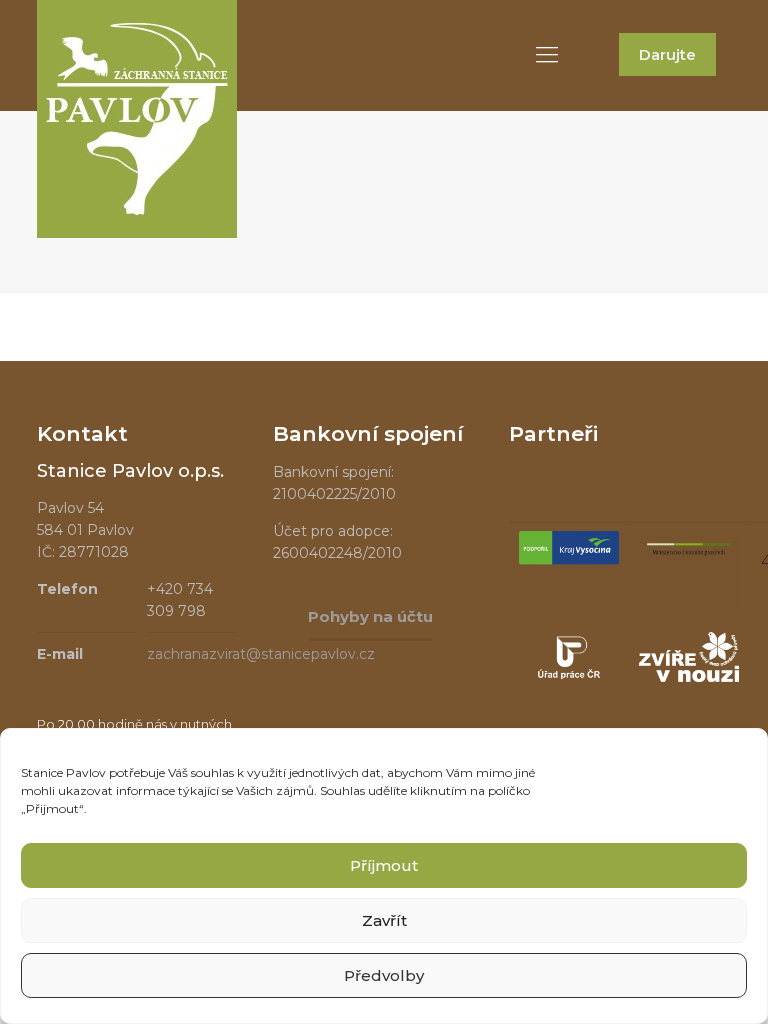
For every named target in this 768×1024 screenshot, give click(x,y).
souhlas (212, 772)
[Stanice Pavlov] (137, 119)
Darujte (667, 54)
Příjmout (384, 865)
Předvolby (384, 975)
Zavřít (384, 920)
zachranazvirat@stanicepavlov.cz (261, 654)
